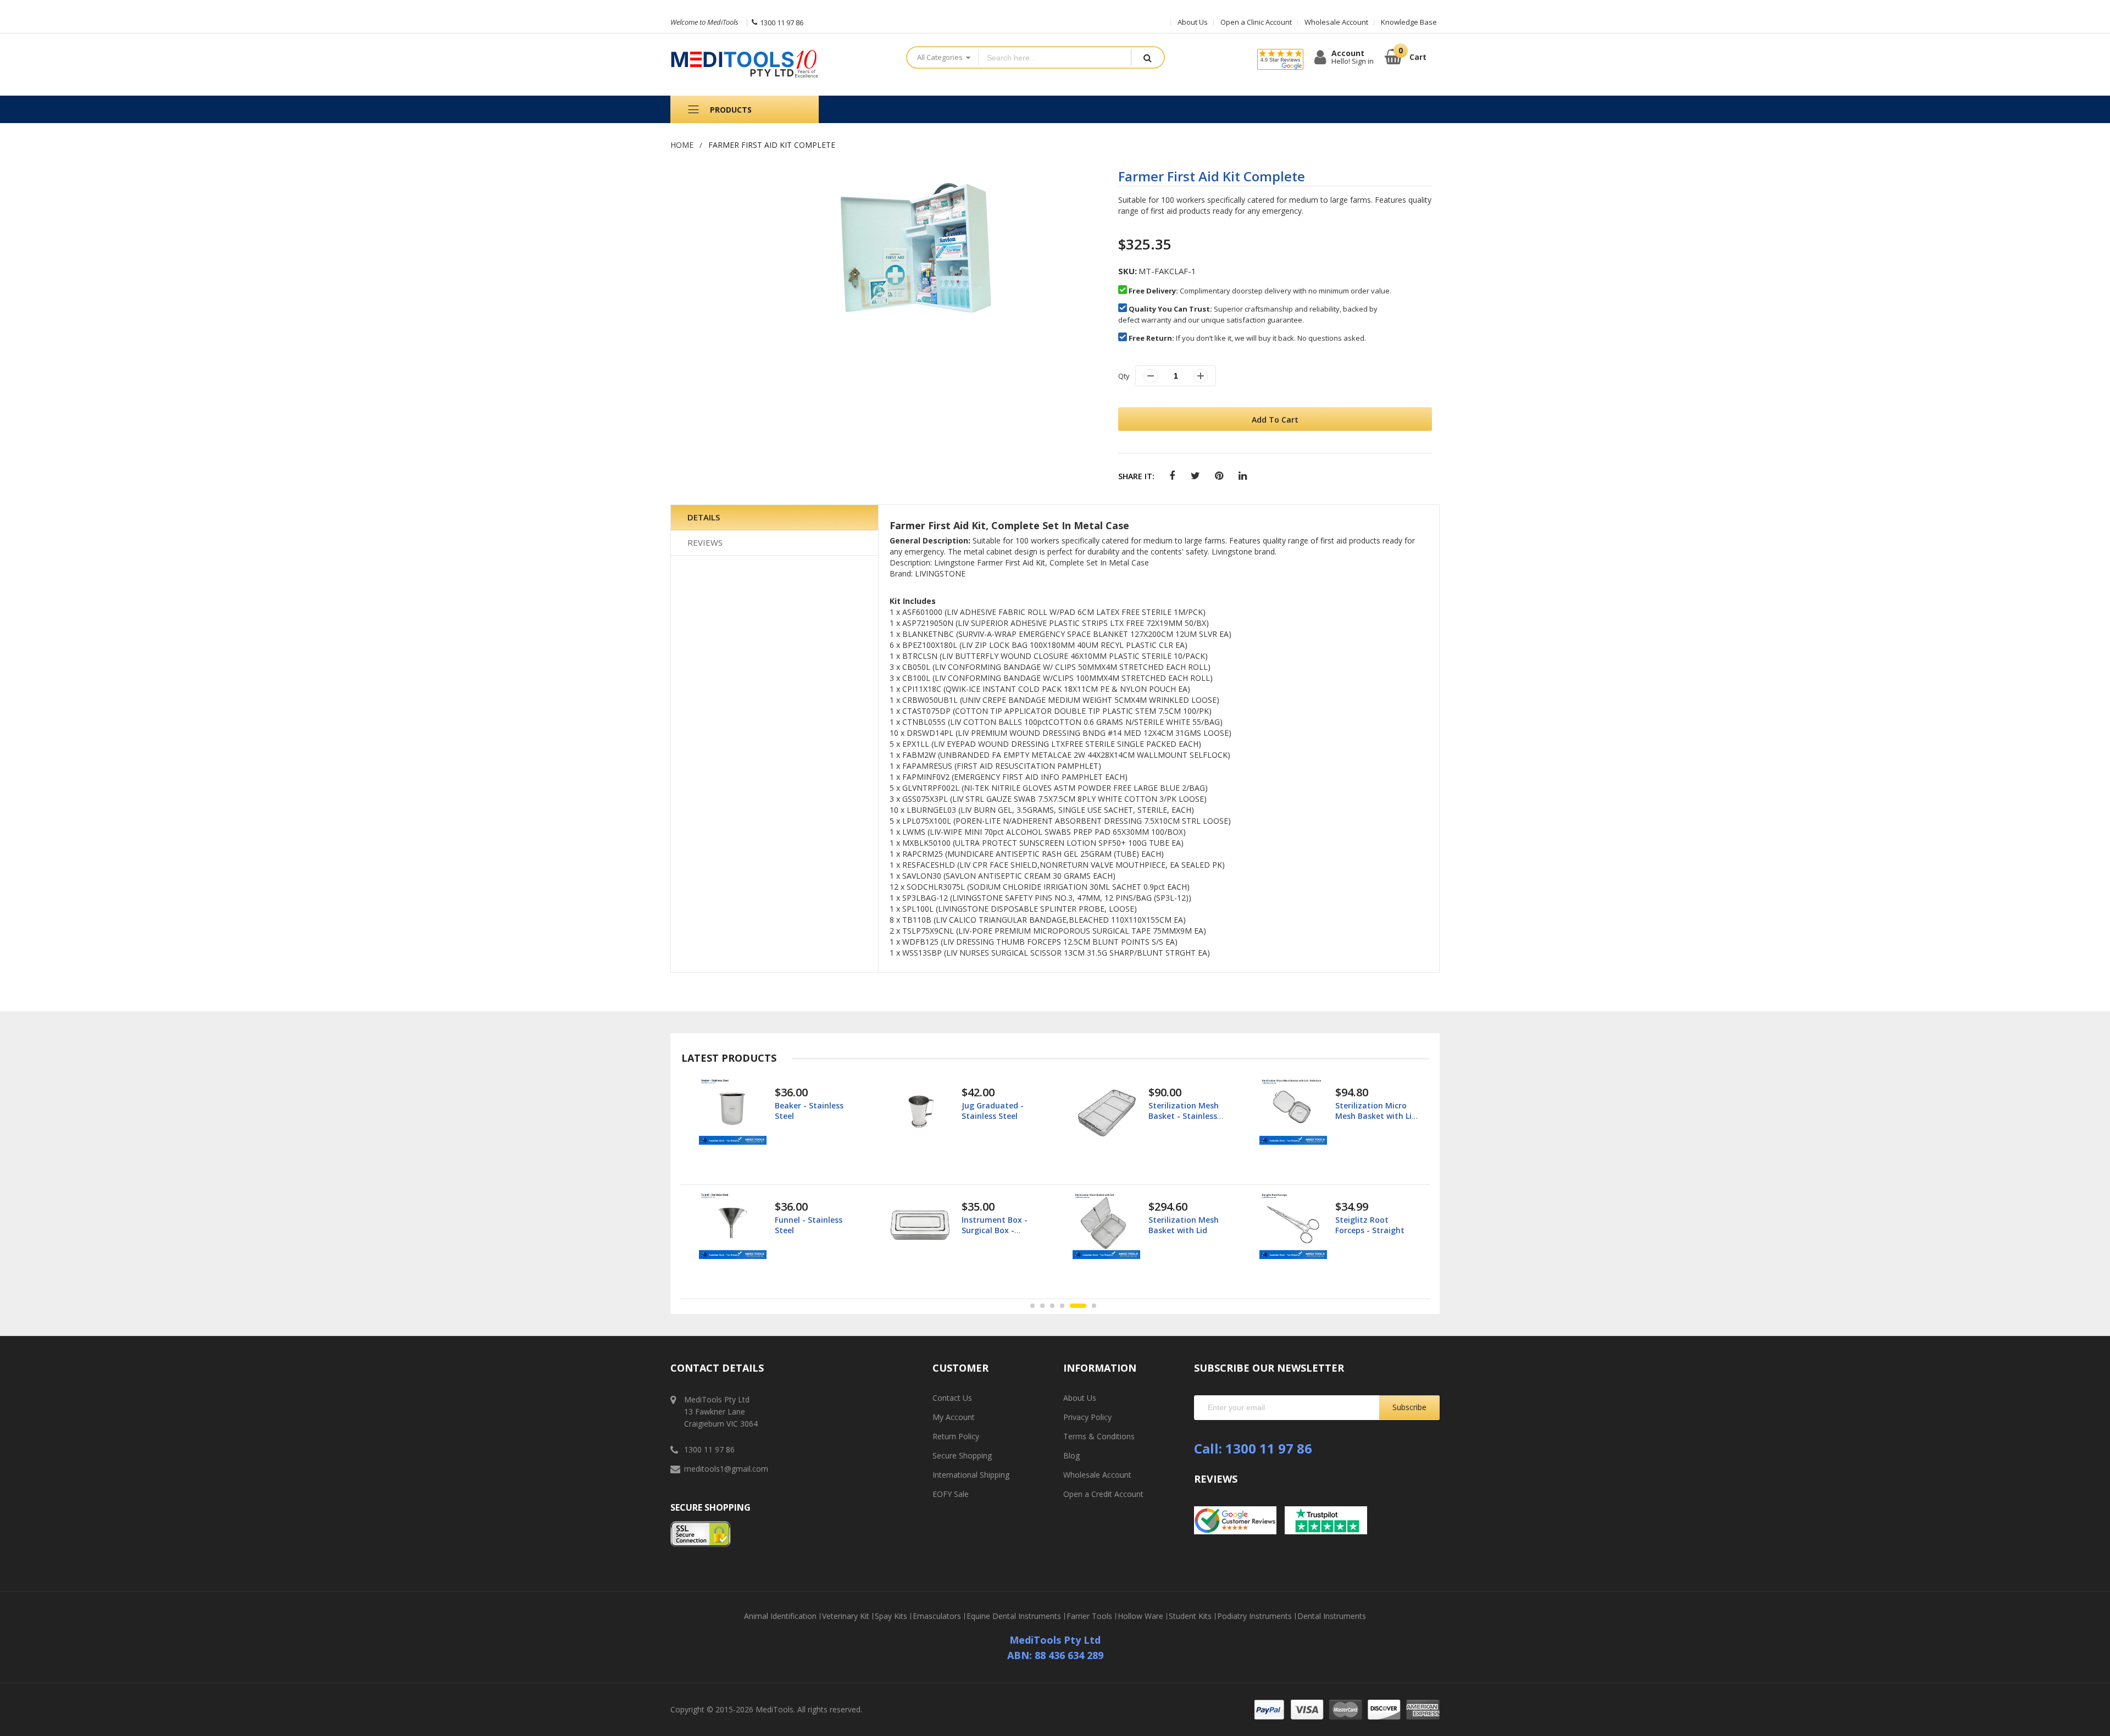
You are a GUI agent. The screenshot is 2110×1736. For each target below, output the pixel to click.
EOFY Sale (951, 1494)
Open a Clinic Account (1256, 22)
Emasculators (937, 1616)
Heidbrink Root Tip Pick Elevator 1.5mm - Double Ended (1377, 1230)
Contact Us (952, 1398)
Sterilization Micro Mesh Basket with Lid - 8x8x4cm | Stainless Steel (1190, 1121)
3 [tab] (1052, 1306)
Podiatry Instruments (1254, 1616)
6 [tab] (1088, 1306)
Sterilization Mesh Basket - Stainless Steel (997, 1115)
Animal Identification (780, 1616)
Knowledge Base (1409, 22)
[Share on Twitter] (1195, 476)
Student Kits (1190, 1616)
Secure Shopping (962, 1455)
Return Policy (956, 1436)
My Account (954, 1417)
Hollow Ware (1140, 1616)
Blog (1071, 1455)
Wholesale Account (1336, 22)
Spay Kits (891, 1616)
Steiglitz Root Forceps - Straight (1183, 1225)
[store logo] (780, 65)
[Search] (1147, 57)
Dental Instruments (1332, 1616)
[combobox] (1055, 57)
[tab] (774, 518)
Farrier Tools (1089, 1616)
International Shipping (971, 1475)
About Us (1193, 22)
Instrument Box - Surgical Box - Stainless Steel (808, 1230)
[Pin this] (1219, 476)
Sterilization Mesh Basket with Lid (997, 1225)
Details (704, 517)
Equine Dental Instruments (1014, 1616)
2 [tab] (1042, 1306)
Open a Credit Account (1103, 1494)
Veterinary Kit (846, 1616)
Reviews (705, 542)
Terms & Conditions (1099, 1436)
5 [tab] (1072, 1306)
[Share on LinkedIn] (1243, 476)
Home (682, 145)
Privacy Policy (1087, 1417)
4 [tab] (1062, 1306)
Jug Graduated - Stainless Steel (806, 1110)
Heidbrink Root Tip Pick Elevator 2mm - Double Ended (1373, 1115)
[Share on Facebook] (1172, 476)
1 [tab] (1032, 1306)
